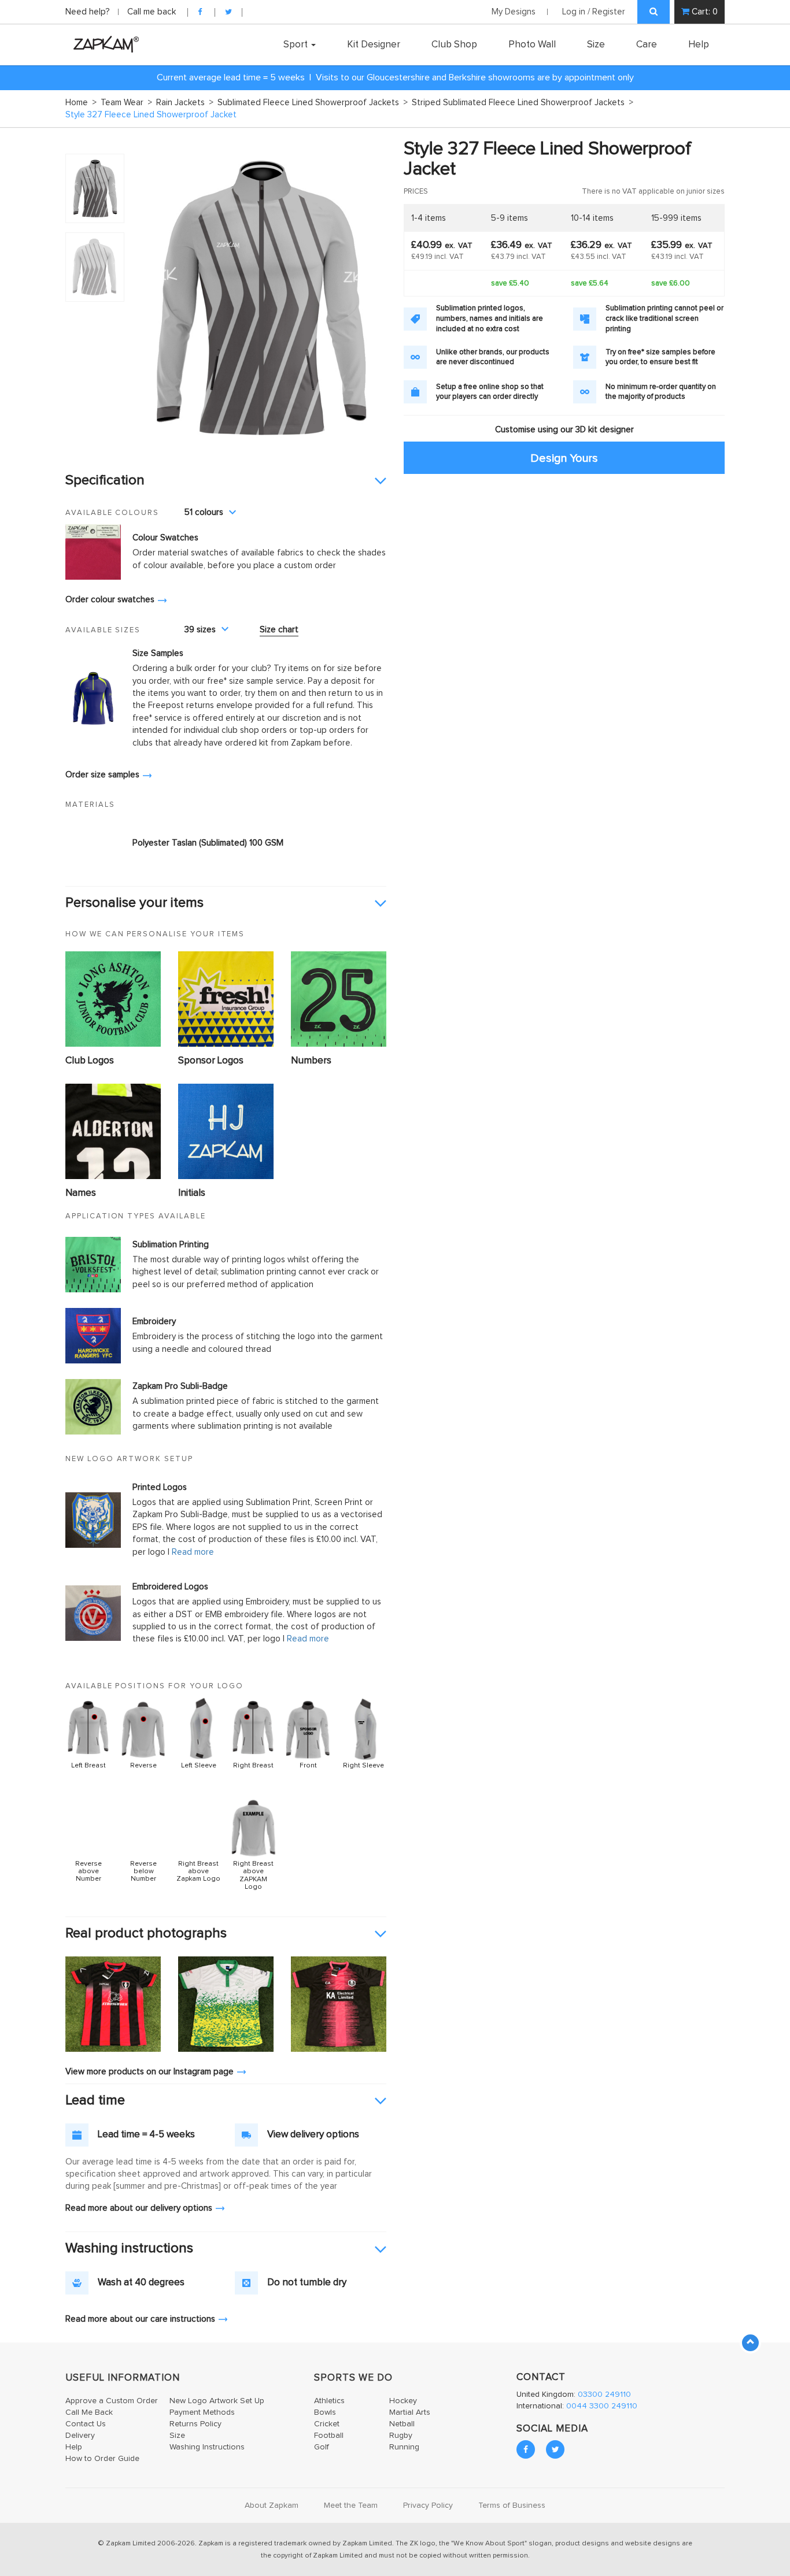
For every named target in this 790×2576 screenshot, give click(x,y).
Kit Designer (374, 45)
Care (647, 45)
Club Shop (454, 45)
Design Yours (564, 458)
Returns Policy (195, 2424)
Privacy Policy (428, 2505)
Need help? (89, 12)
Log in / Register (594, 12)
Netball (402, 2424)
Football (329, 2436)
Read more (193, 1552)
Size (596, 45)
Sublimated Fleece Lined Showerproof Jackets (313, 103)
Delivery (80, 2436)
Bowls (325, 2412)
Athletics (329, 2401)
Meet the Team (351, 2505)
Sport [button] (297, 45)
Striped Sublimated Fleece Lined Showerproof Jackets (523, 103)
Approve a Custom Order (112, 2401)
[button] (226, 481)
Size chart (279, 630)
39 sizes (200, 630)
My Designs (514, 12)
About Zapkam (272, 2505)
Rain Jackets (185, 103)
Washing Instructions (207, 2447)
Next (371, 299)
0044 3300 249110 (602, 2406)
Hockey (403, 2401)
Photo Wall (532, 45)
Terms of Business (512, 2505)
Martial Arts (410, 2412)
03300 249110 (604, 2395)
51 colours (204, 512)
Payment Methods (202, 2412)
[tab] (226, 481)
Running (404, 2447)
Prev (149, 299)
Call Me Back (89, 2412)
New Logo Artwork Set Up (217, 2401)
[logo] (103, 44)
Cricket (327, 2424)
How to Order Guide (102, 2459)
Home (81, 103)
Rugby (401, 2436)
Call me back (152, 12)
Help (699, 45)
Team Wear (126, 103)
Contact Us (86, 2424)
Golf (322, 2447)
